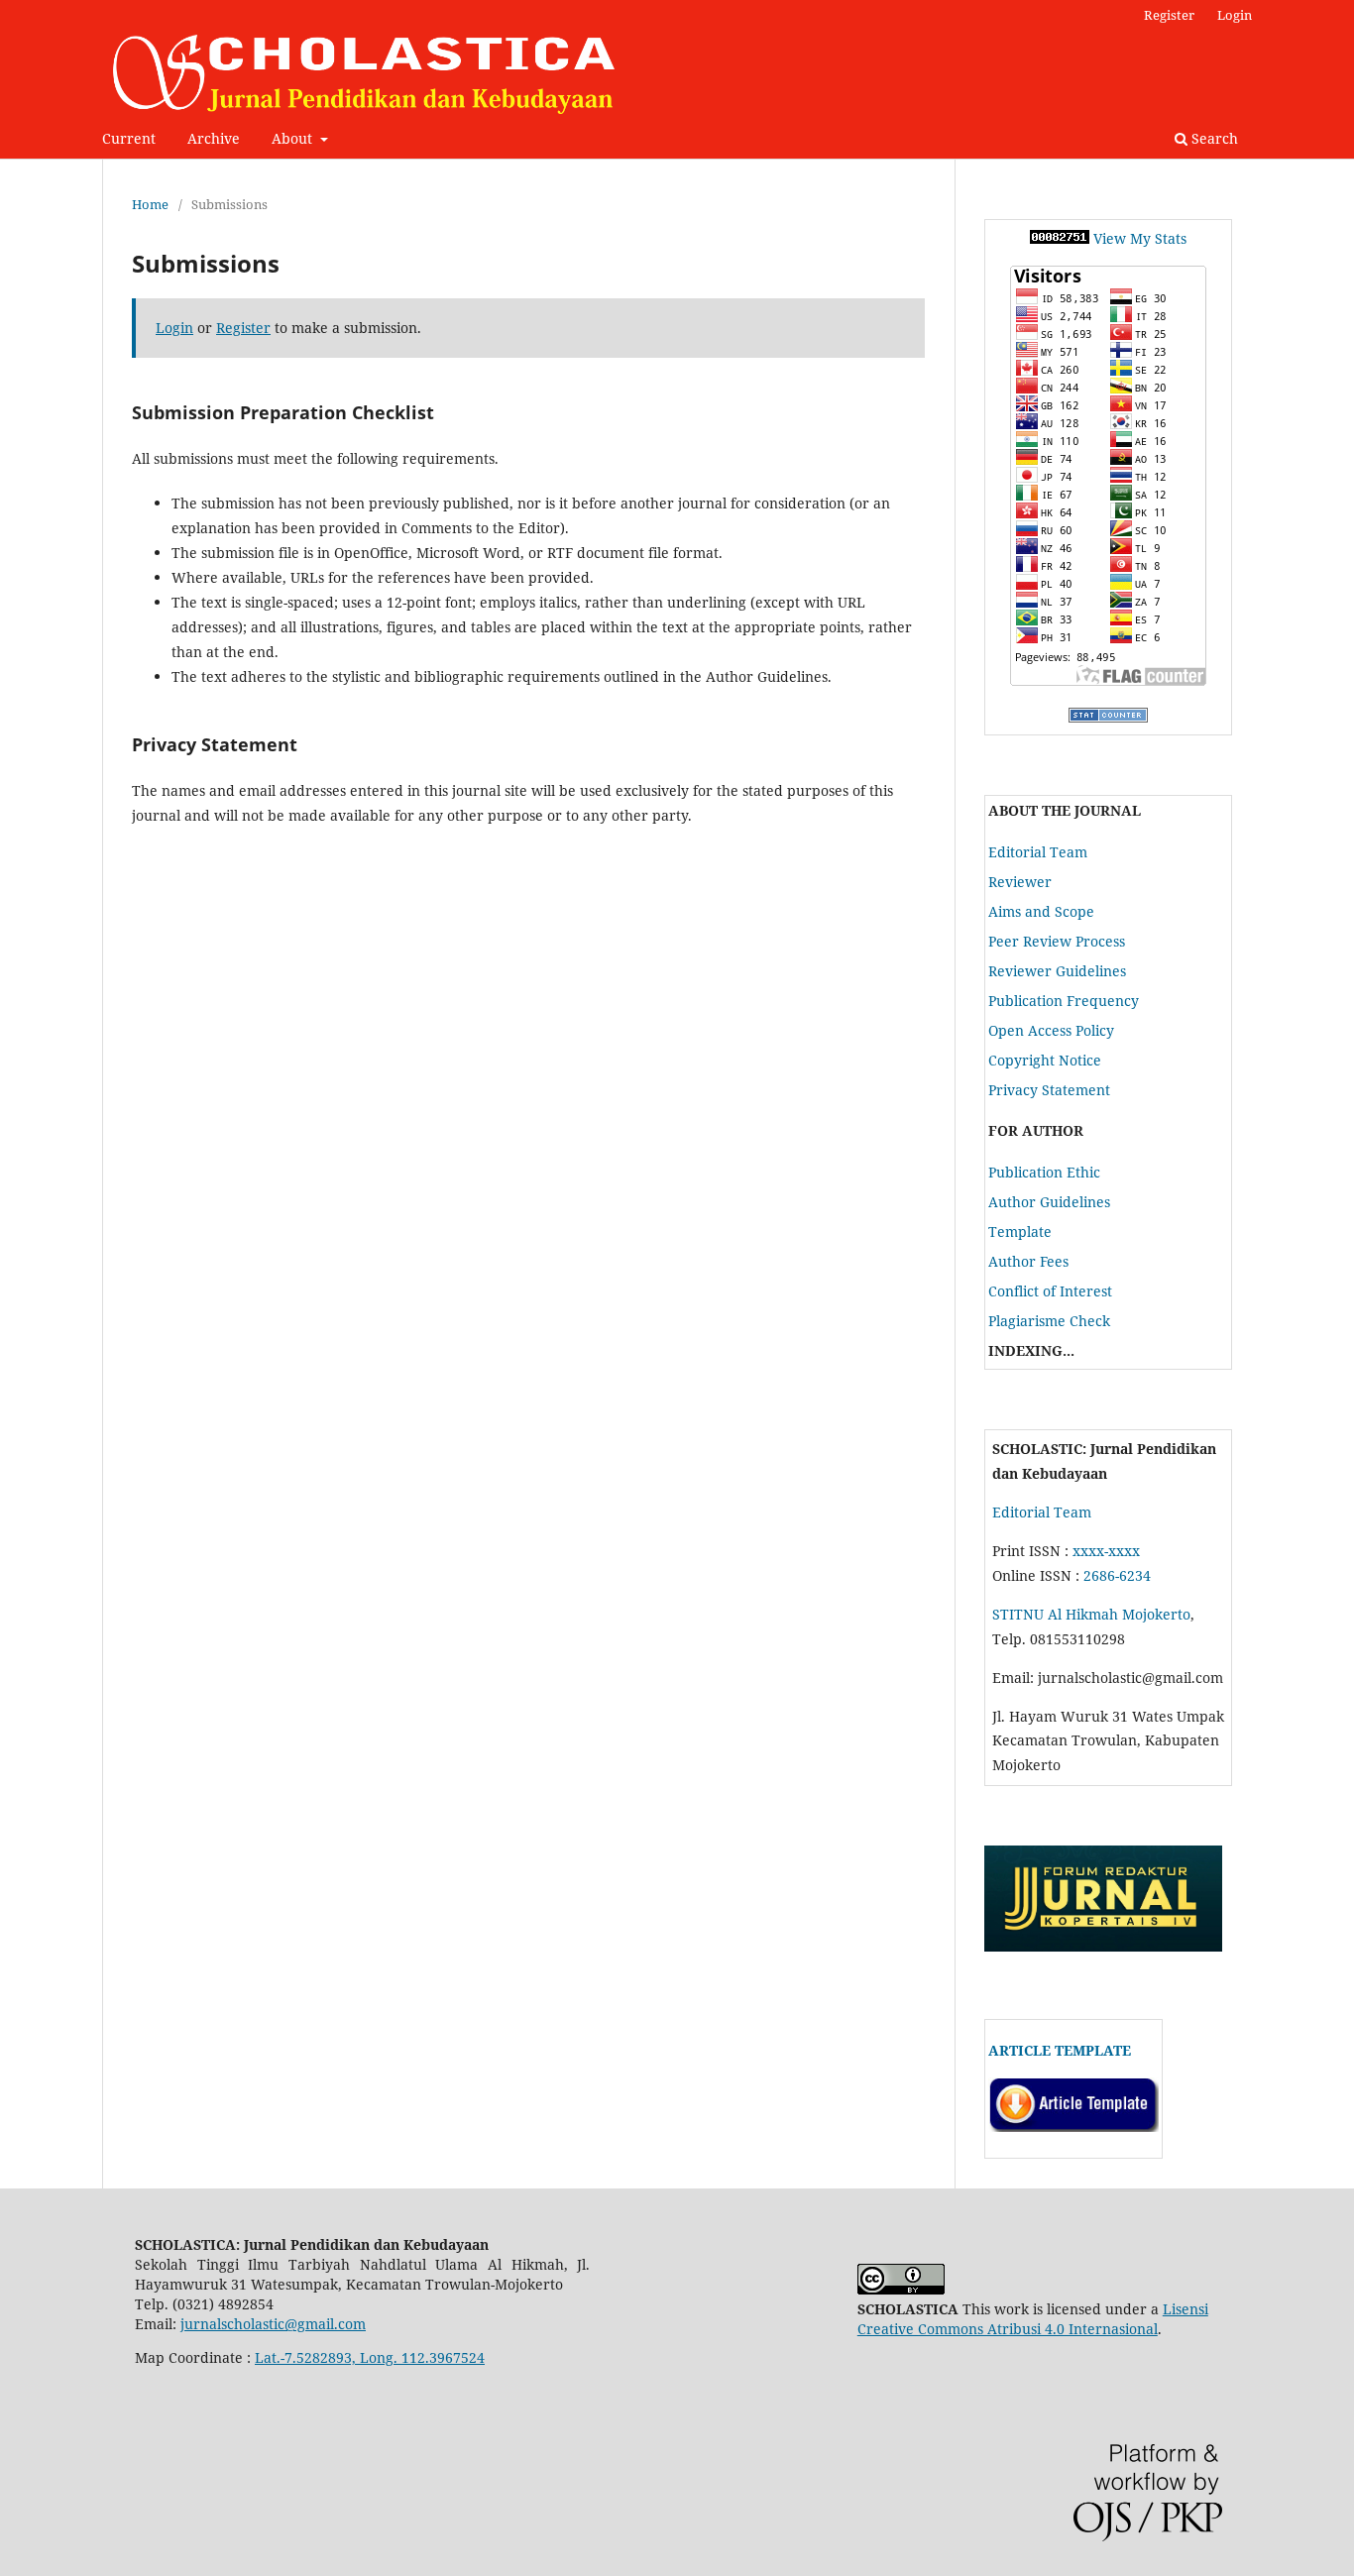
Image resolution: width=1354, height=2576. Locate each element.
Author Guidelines (1049, 1202)
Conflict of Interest (1050, 1291)
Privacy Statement (1049, 1090)
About (294, 138)
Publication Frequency (1064, 1001)
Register (1169, 15)
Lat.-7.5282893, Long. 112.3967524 (370, 2357)
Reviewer (1020, 882)
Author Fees (1028, 1261)
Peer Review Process (1057, 941)
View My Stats (1140, 238)
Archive (214, 138)
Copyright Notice (1045, 1060)
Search (1213, 138)
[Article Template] (1073, 2127)
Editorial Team (1038, 852)
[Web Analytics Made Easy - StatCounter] (1060, 238)
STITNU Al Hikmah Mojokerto (1091, 1614)
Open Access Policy (1051, 1030)
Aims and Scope (1041, 911)
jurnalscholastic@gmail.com (273, 2324)
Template (1020, 1232)
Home (150, 204)
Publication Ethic (1044, 1172)
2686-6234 (1117, 1575)
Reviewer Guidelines (1057, 971)
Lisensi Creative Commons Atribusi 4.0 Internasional (1033, 2319)
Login (1235, 15)
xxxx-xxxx (1106, 1551)
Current (129, 138)
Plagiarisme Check (1049, 1321)
